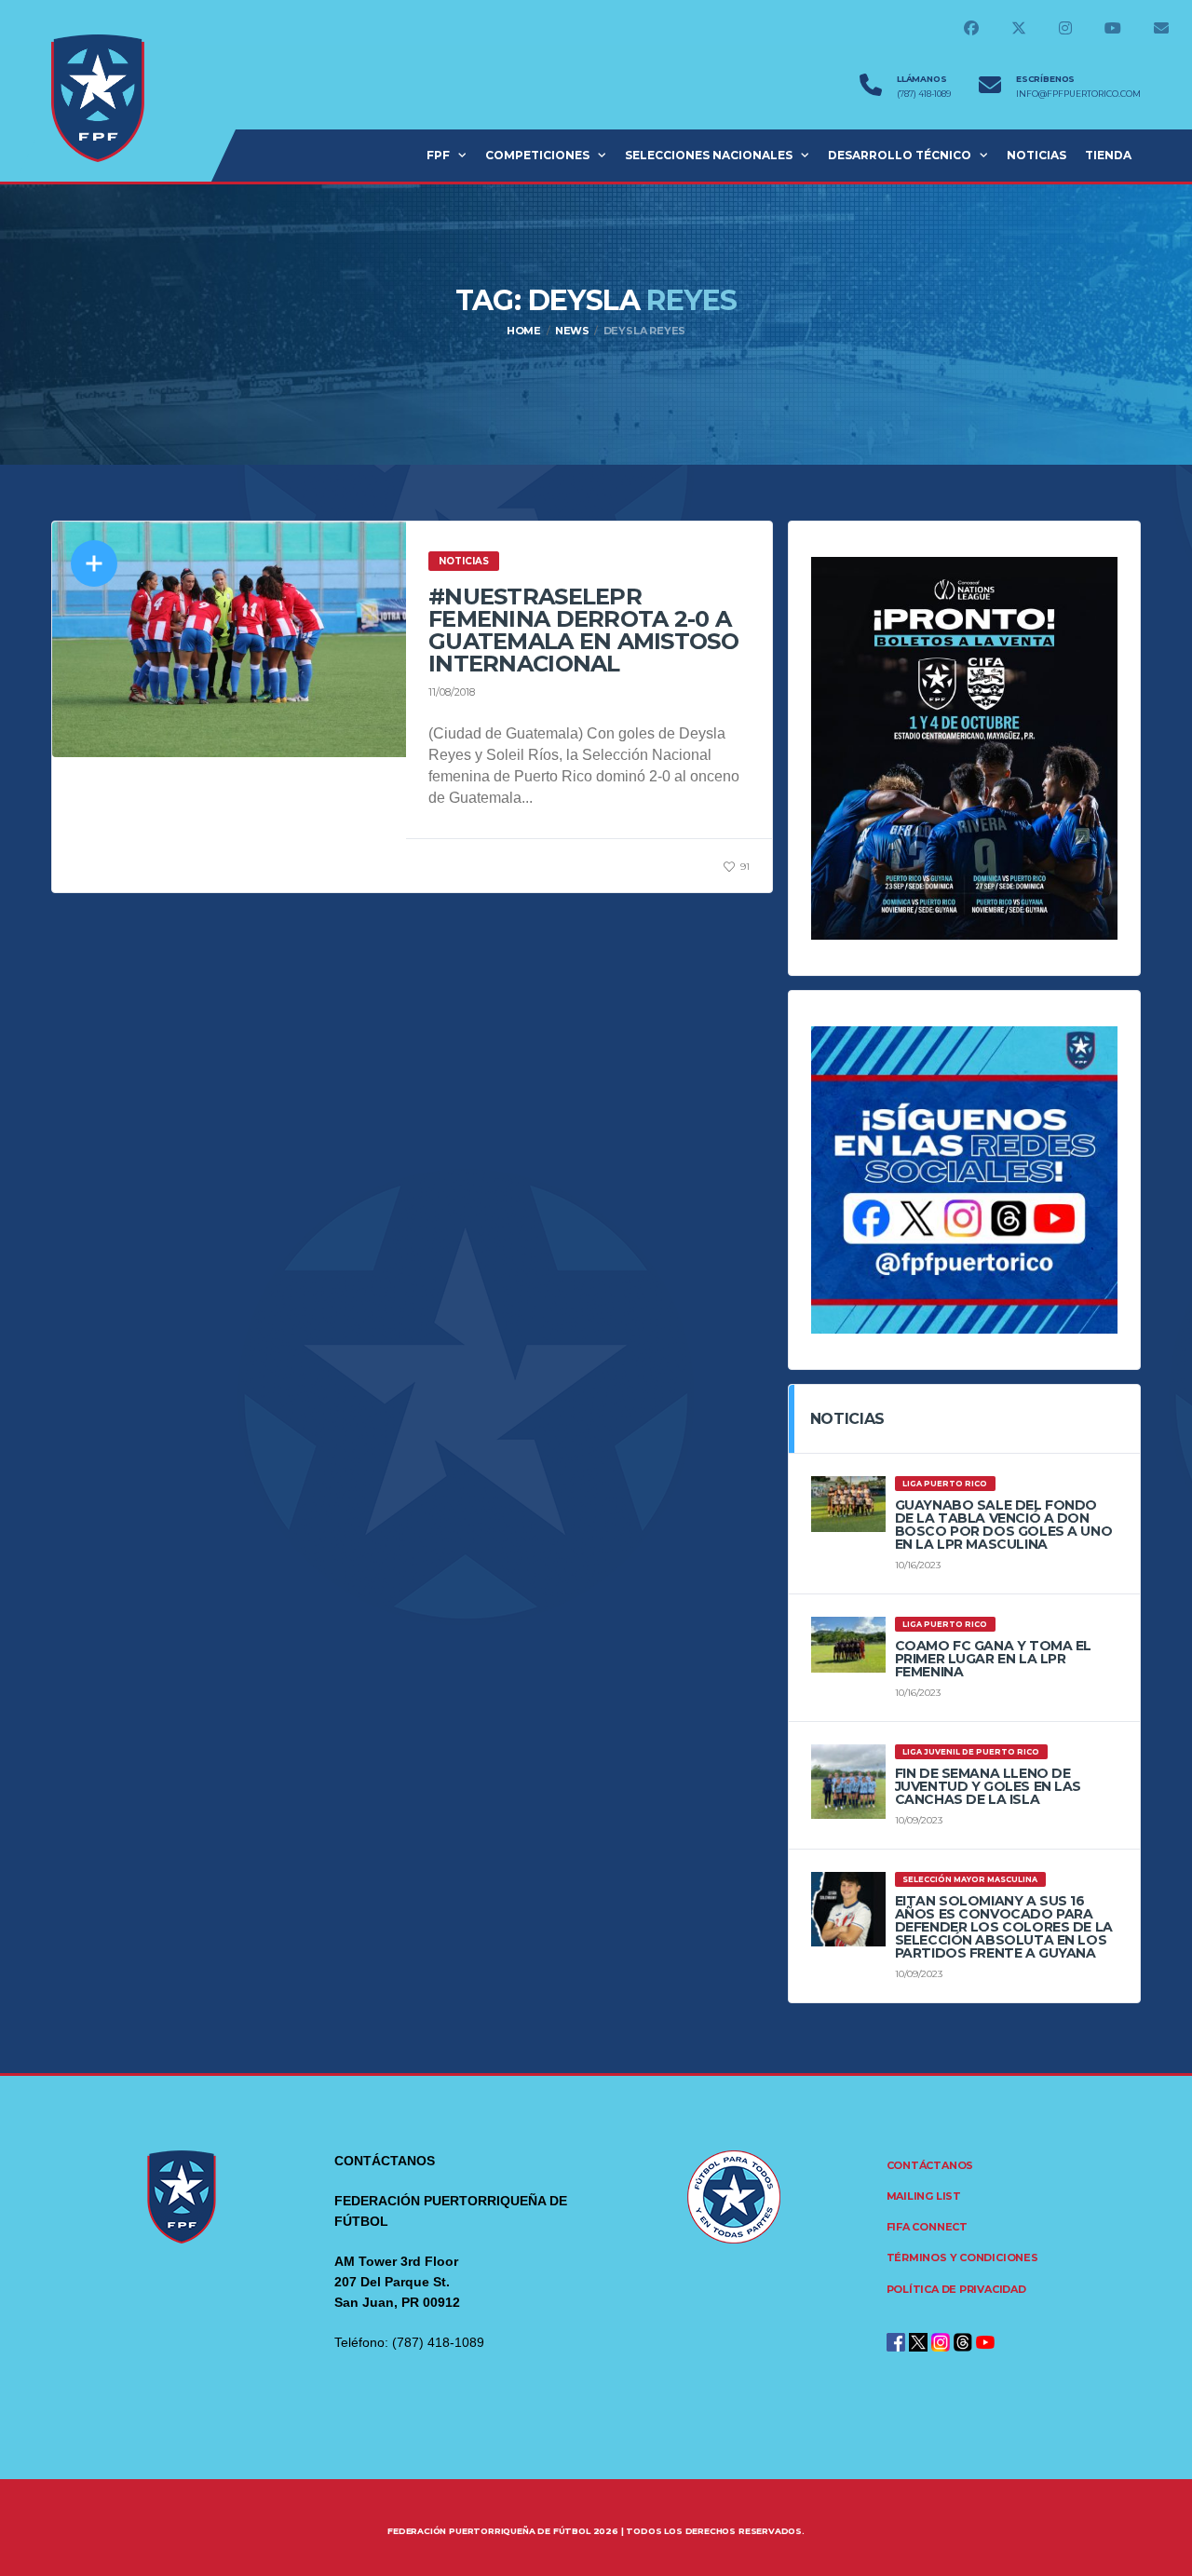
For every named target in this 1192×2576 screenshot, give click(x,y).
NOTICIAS (1036, 155)
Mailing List (924, 2196)
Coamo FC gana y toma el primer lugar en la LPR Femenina (993, 1659)
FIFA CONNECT (927, 2227)
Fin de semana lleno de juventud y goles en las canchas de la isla (988, 1786)
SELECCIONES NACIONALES (709, 155)
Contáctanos (930, 2165)
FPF (438, 155)
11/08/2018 (452, 692)
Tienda (1108, 155)
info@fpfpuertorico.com (1078, 94)
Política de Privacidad (956, 2289)
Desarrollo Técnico (900, 155)
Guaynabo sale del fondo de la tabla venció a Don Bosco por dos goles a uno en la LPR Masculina (1004, 1525)
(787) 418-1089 (924, 94)
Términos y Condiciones (962, 2257)
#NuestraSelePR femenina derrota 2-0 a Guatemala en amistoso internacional (583, 630)
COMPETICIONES (537, 155)
